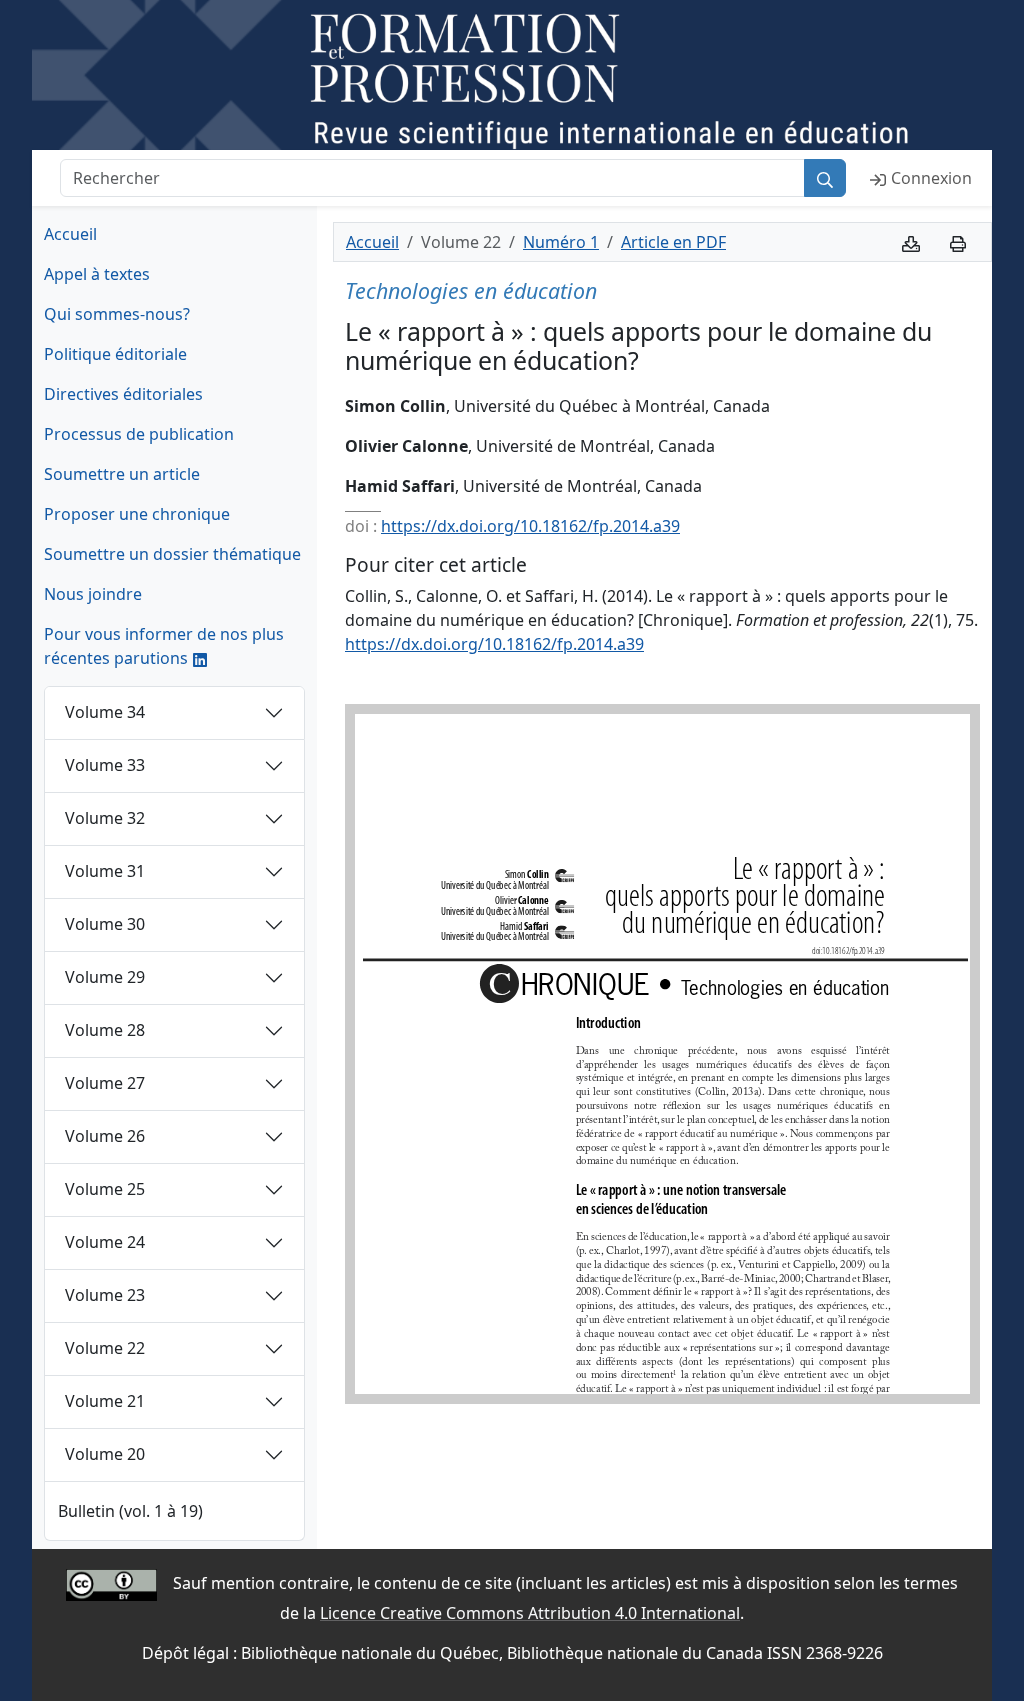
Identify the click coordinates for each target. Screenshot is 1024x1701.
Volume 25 (105, 1189)
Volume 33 (105, 765)
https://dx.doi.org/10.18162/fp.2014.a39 (530, 526)
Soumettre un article (122, 474)
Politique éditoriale (115, 354)
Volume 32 (105, 818)
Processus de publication (139, 434)
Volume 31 (105, 871)
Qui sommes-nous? (117, 314)
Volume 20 (105, 1454)
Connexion (931, 178)
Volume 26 (105, 1136)
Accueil (70, 234)
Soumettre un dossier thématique (172, 554)
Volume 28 (105, 1030)
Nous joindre (93, 594)
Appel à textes (97, 274)
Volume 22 (105, 1348)
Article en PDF (673, 242)
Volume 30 (105, 924)
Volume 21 (105, 1401)
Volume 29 (105, 977)
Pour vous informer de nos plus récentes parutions (164, 646)
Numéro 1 (561, 242)
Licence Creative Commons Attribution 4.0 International (530, 1613)
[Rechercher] (825, 178)
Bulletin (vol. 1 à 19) (130, 1511)
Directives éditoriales (123, 394)
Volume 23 (105, 1295)
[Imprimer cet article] (958, 242)
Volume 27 (105, 1083)
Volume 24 (105, 1242)
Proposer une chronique (137, 514)
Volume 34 (105, 712)
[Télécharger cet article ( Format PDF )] (911, 242)
